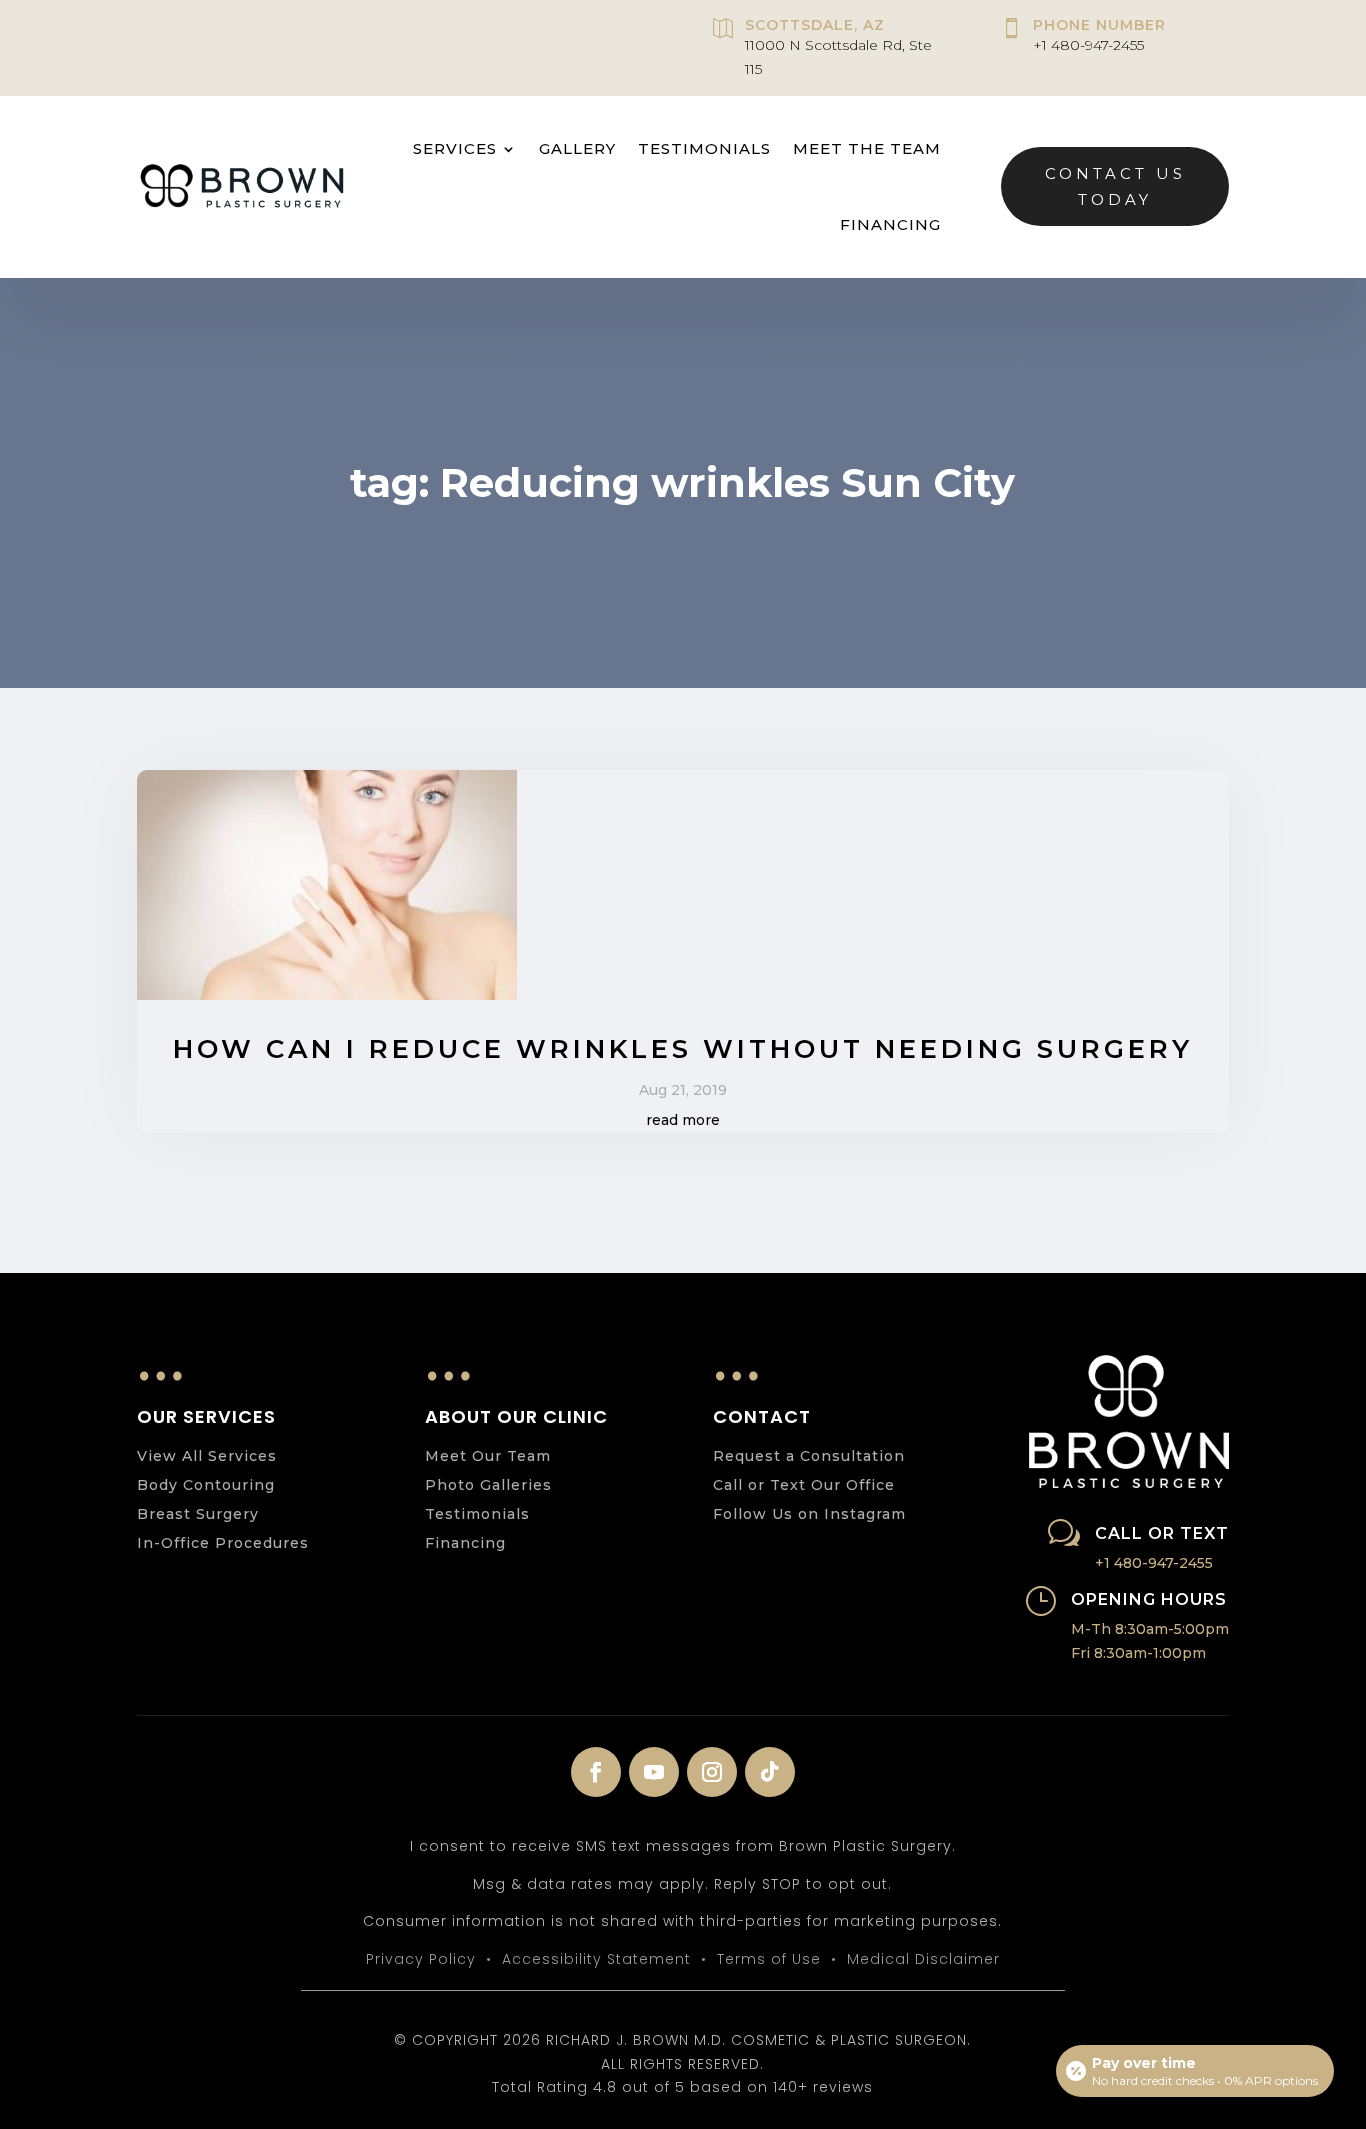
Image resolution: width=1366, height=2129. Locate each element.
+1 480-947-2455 (1088, 45)
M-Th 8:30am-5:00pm (1150, 1629)
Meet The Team (867, 148)
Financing (890, 224)
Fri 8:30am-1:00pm (1138, 1653)
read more (683, 1120)
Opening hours (1149, 1599)
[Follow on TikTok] (770, 1772)
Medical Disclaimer (923, 1959)
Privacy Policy (421, 1959)
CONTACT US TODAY (1115, 186)
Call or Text (1162, 1533)
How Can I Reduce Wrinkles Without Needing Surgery (683, 1049)
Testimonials (704, 148)
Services (455, 148)
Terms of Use (769, 1959)
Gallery (577, 148)
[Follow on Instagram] (712, 1772)
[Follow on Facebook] (596, 1772)
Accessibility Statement (596, 1959)
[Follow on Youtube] (654, 1772)
